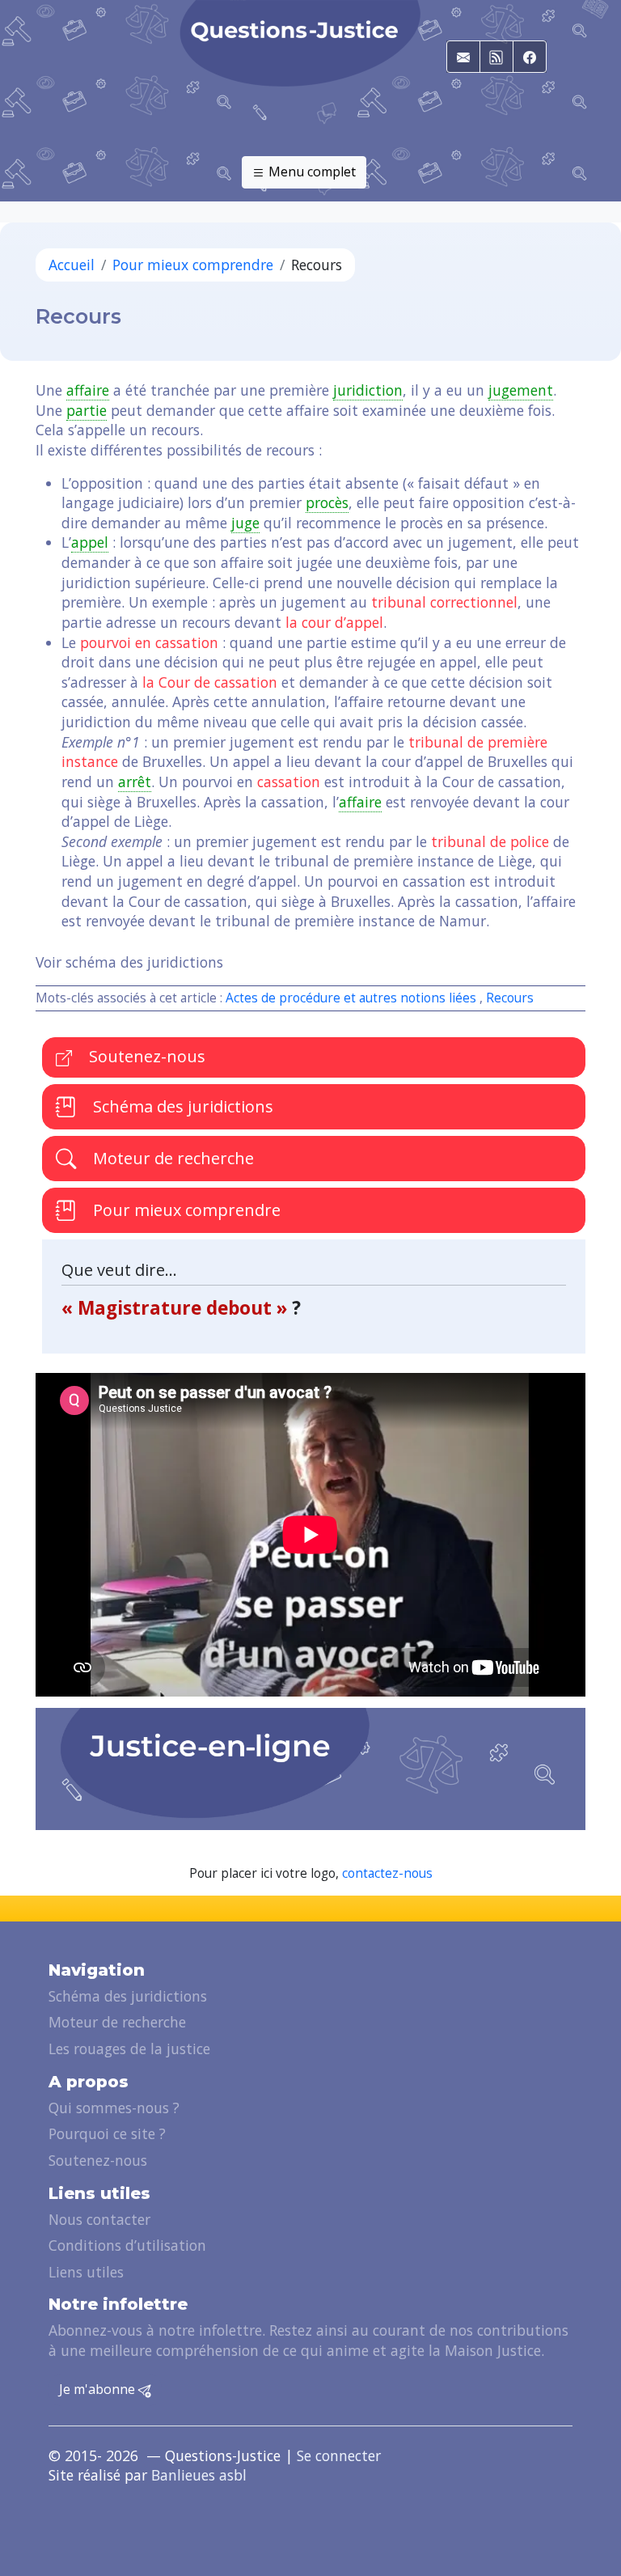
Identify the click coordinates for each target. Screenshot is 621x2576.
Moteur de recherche (171, 1158)
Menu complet (310, 172)
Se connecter (339, 2455)
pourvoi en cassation (149, 642)
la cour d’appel (334, 622)
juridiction (368, 390)
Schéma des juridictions (181, 1106)
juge (245, 523)
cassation (289, 782)
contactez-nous (387, 1873)
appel (90, 542)
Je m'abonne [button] (99, 2389)
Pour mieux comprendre (193, 265)
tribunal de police (490, 841)
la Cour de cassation (210, 682)
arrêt (135, 782)
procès (327, 502)
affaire (88, 390)
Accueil (72, 265)
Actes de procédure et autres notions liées (351, 998)
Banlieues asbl (199, 2475)
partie (87, 410)
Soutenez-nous (145, 1056)
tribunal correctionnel (444, 602)
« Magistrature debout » (177, 1308)
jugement (521, 390)
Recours (510, 998)
